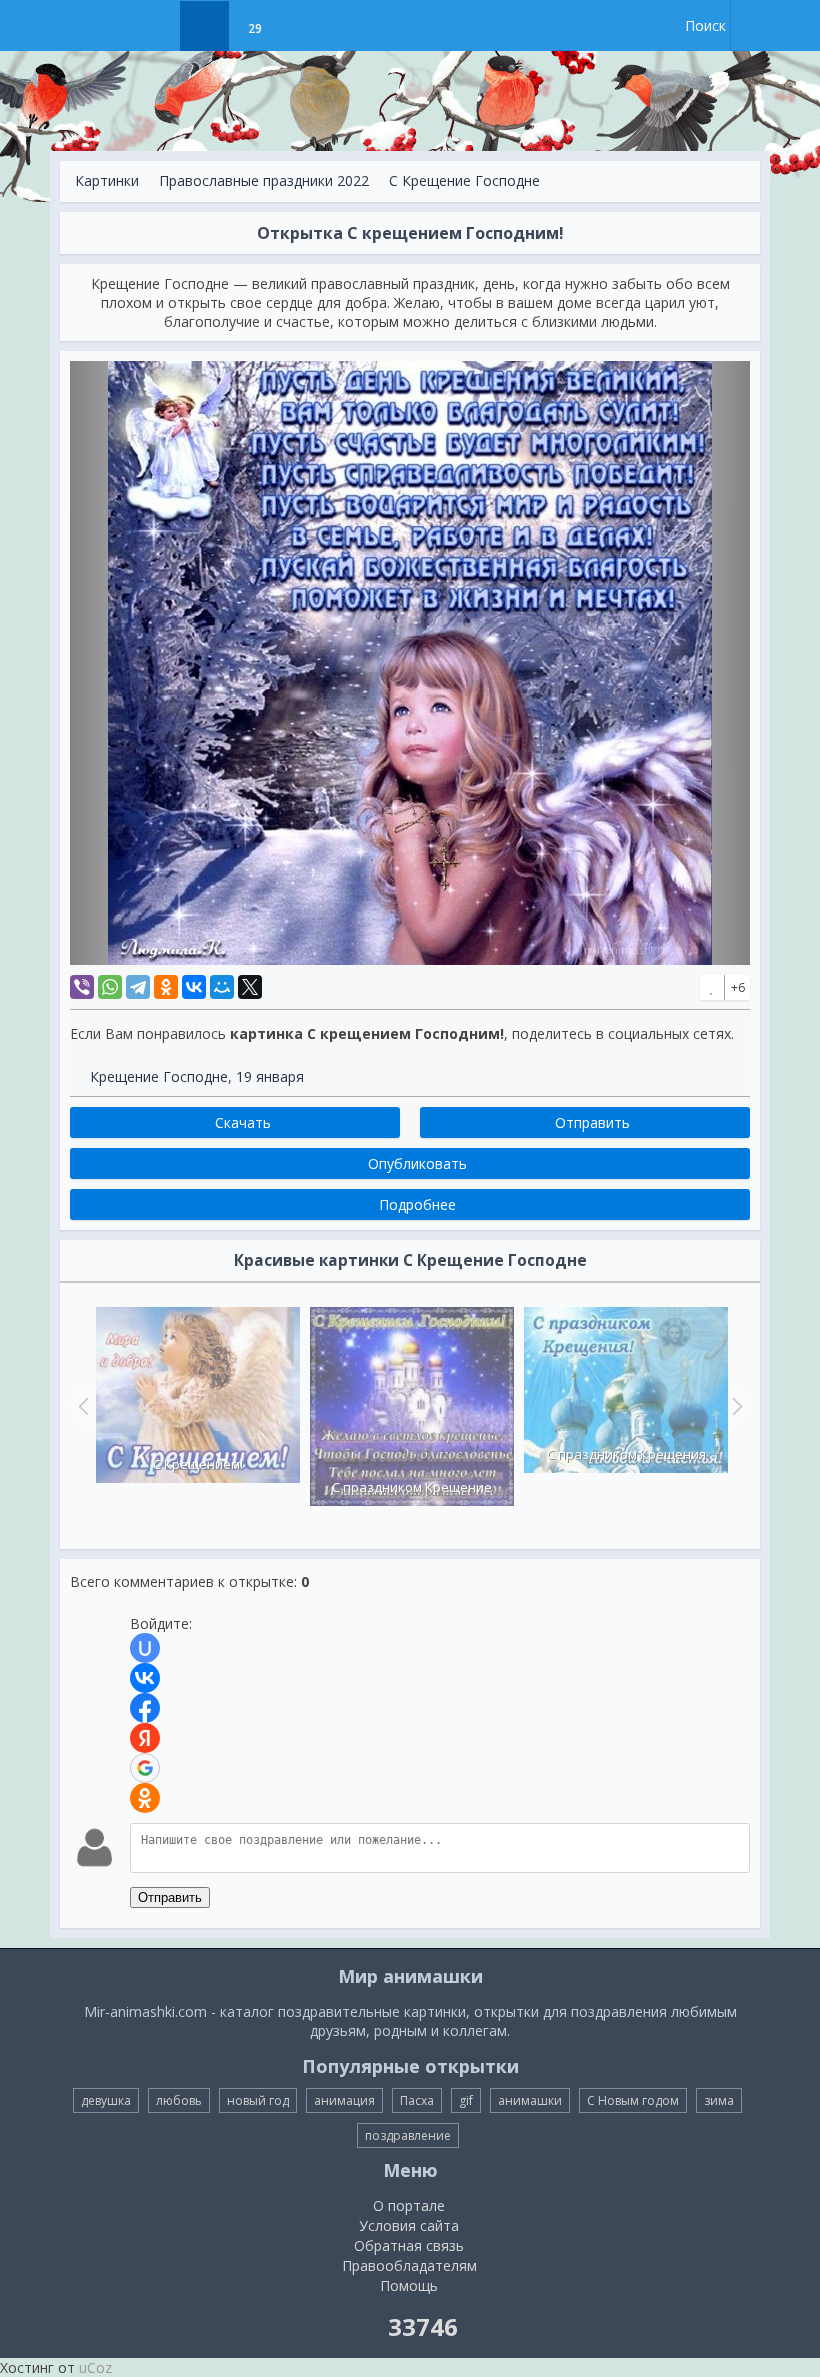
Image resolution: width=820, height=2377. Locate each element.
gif (466, 2100)
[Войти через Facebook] (145, 1708)
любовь (179, 2100)
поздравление (408, 2135)
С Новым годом (633, 2100)
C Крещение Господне (464, 180)
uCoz (95, 2367)
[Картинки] (204, 26)
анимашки (530, 2100)
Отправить (170, 1897)
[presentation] (81, 1406)
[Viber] (82, 987)
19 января (270, 1076)
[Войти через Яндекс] (145, 1738)
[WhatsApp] (110, 987)
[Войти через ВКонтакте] (145, 1678)
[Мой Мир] (222, 987)
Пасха (417, 2100)
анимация (344, 2100)
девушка (106, 2100)
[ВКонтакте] (194, 987)
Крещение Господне (159, 1076)
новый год (258, 2100)
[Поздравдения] (304, 26)
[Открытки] (154, 26)
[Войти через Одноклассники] (145, 1798)
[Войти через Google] (145, 1768)
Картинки (107, 180)
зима (719, 2100)
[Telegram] (138, 987)
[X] (250, 987)
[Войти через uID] (145, 1648)
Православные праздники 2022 (264, 180)
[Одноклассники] (166, 987)
